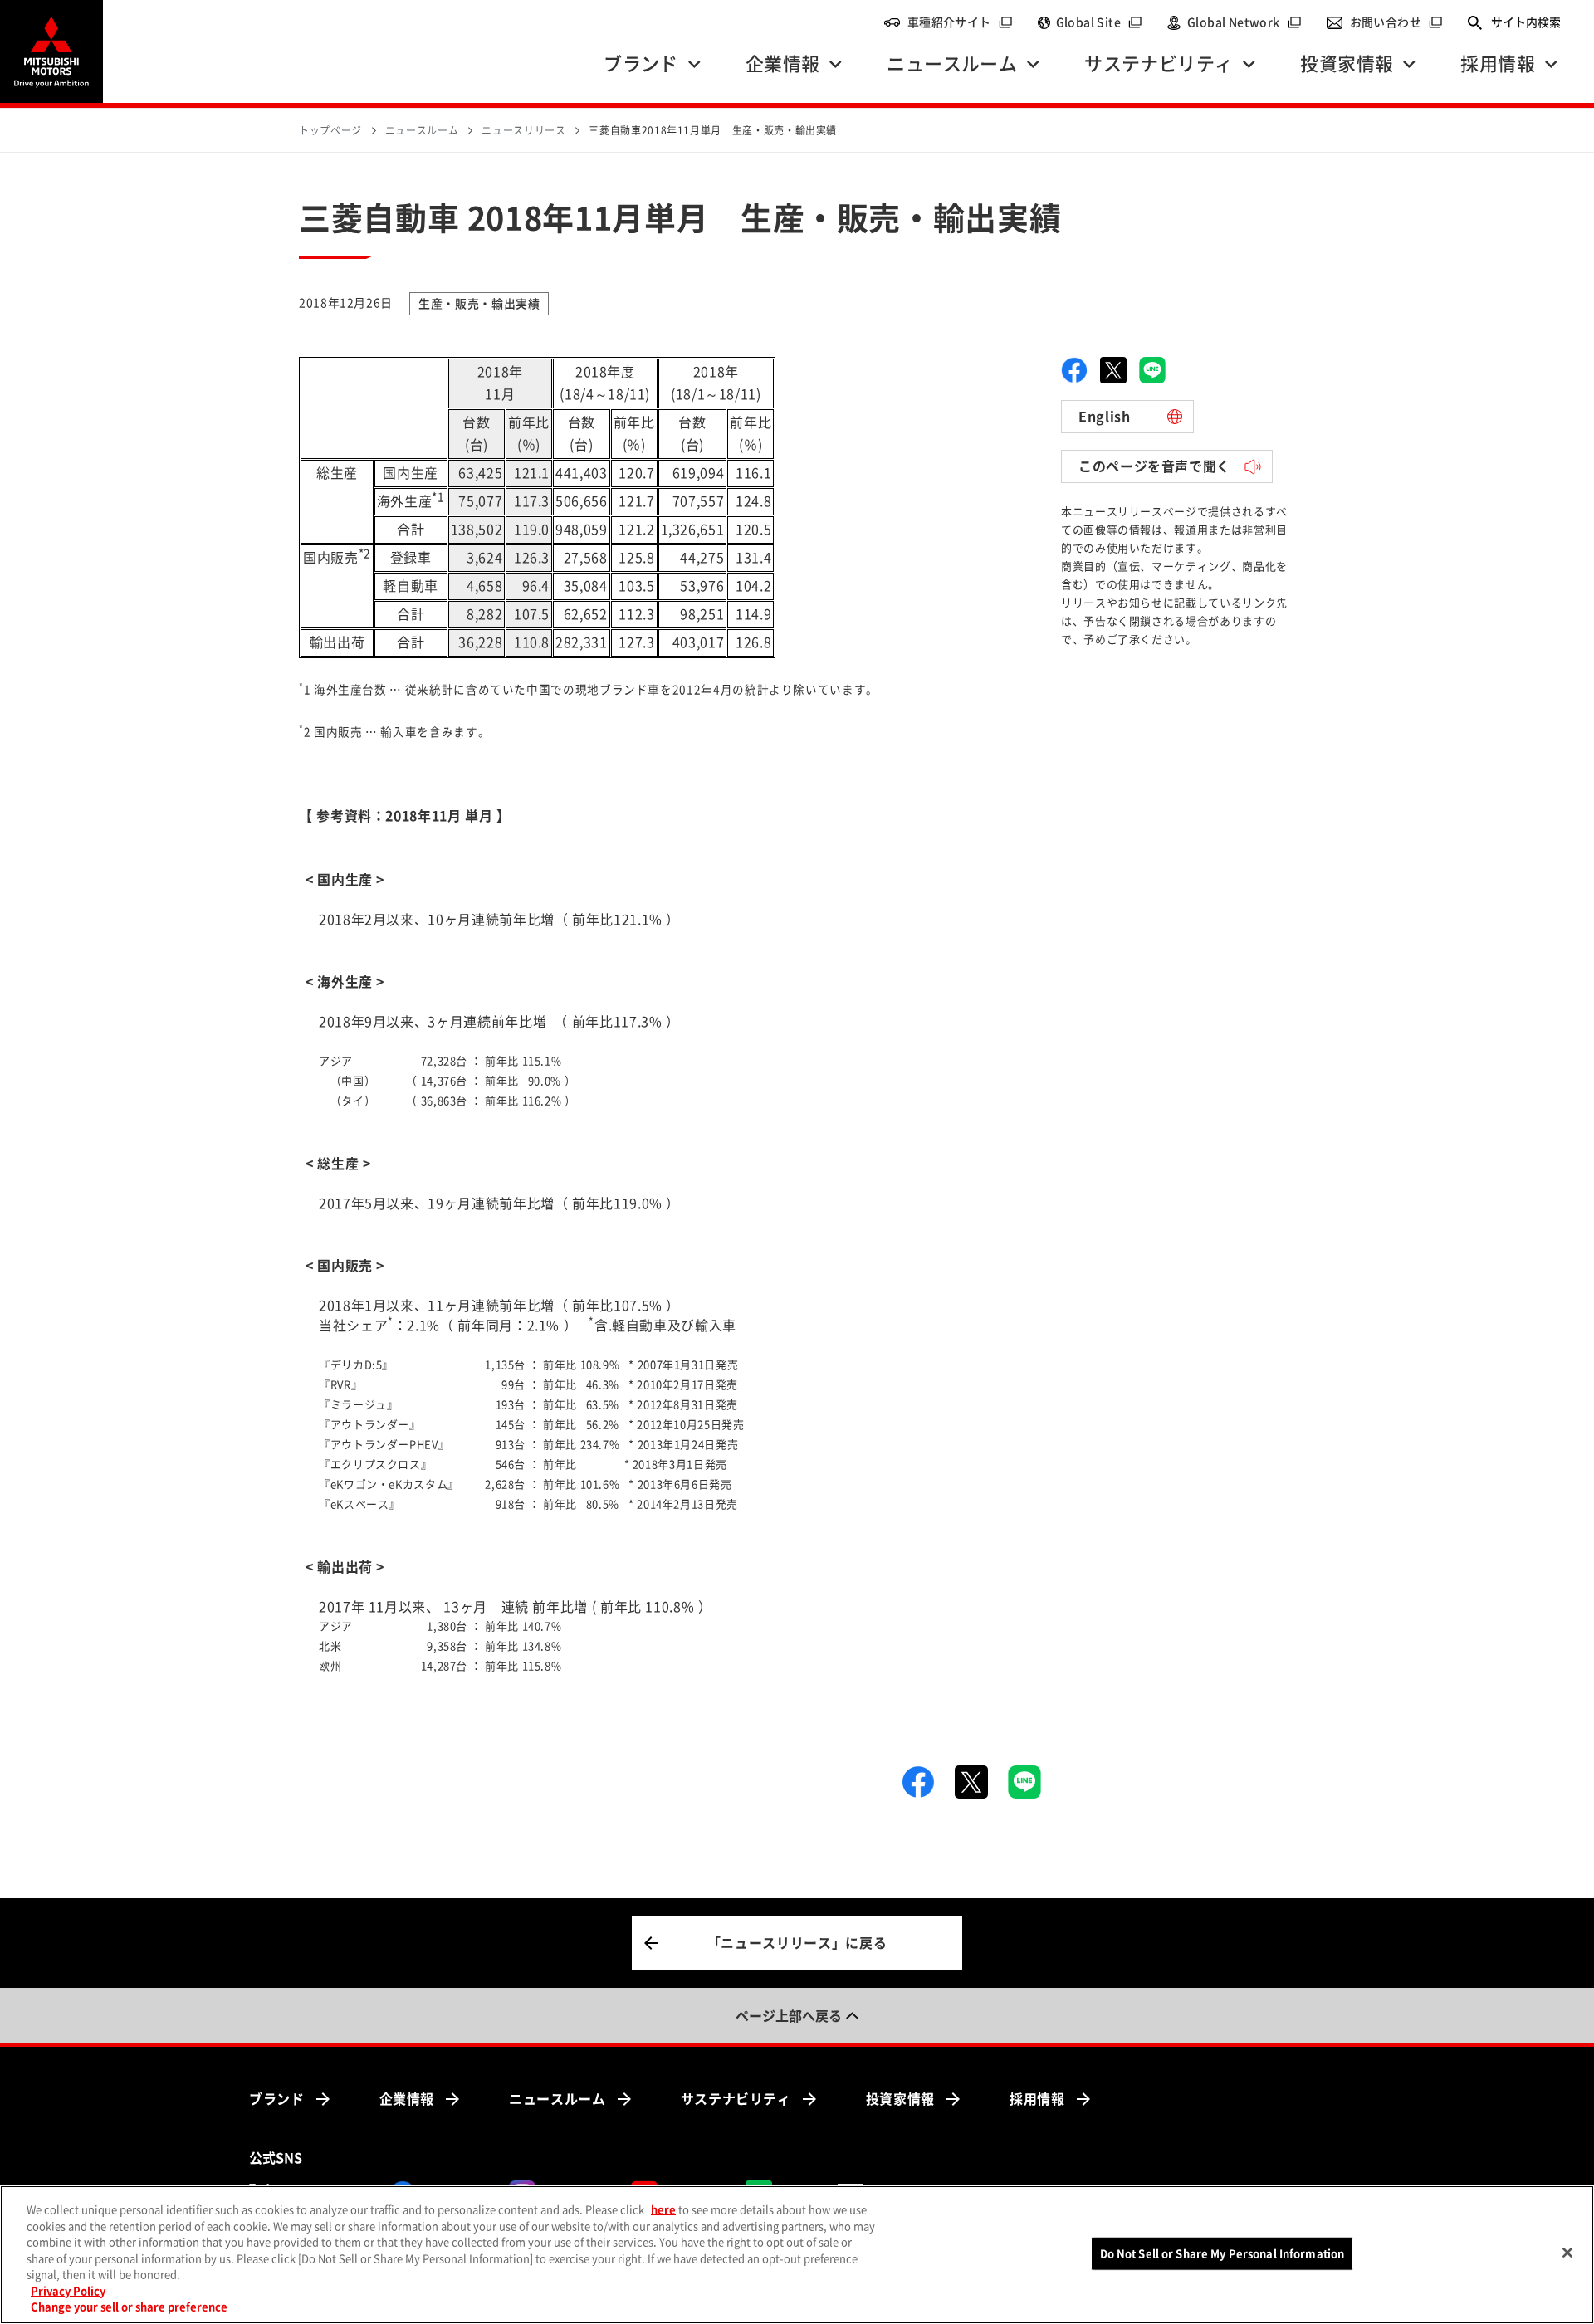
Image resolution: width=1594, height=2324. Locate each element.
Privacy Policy (68, 2291)
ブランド (277, 2099)
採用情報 (1037, 2099)
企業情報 (407, 2099)
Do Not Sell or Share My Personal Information (1222, 2253)
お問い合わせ (1396, 22)
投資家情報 (900, 2099)
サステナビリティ (736, 2099)
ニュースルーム (557, 2099)
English (1104, 417)
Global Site (1099, 22)
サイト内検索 (1526, 22)
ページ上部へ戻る (789, 2016)
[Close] (1567, 2253)
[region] (797, 2255)
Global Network (1244, 22)
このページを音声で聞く (1154, 466)
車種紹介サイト (960, 22)
